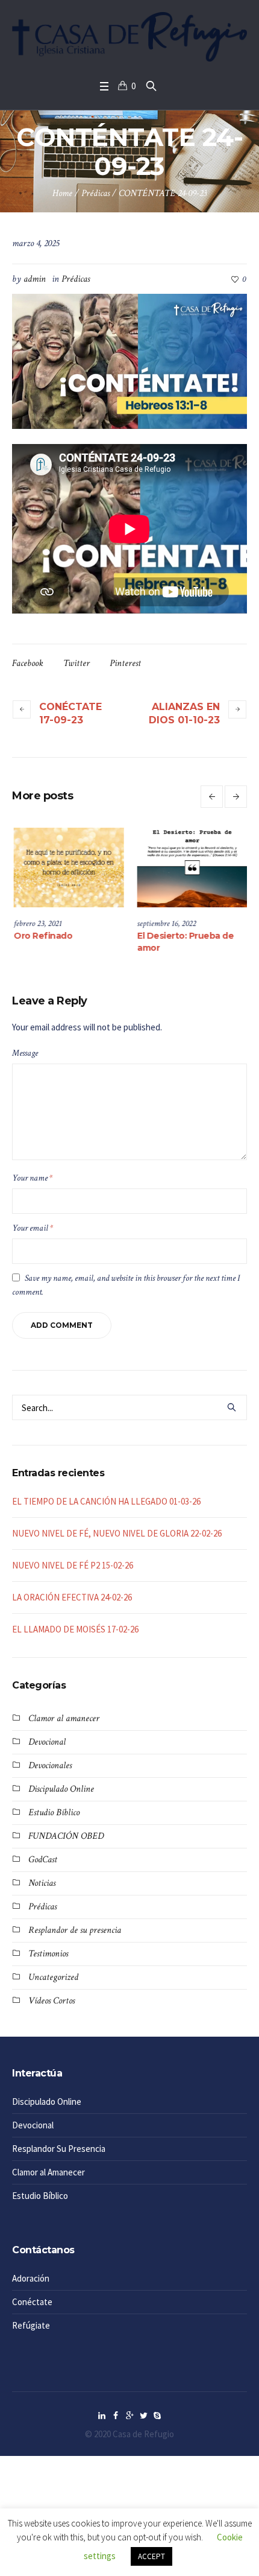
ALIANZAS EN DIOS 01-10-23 (184, 713)
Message (25, 1053)
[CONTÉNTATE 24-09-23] (129, 360)
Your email (33, 1228)
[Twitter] (143, 2416)
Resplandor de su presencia (75, 1930)
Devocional (47, 1742)
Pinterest (125, 663)
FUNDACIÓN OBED (66, 1836)
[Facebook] (116, 2416)
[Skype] (157, 2416)
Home (62, 193)
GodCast (43, 1860)
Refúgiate (31, 2325)
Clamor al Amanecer (48, 2172)
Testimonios (48, 1954)
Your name (32, 1178)
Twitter (76, 663)
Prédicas (95, 193)
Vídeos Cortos (51, 2001)
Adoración (31, 2278)
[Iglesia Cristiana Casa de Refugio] (129, 37)
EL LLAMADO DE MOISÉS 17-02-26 (75, 1629)
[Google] (129, 2416)
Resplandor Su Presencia (59, 2149)
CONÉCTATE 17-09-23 (70, 713)
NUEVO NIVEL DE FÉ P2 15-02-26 (73, 1565)
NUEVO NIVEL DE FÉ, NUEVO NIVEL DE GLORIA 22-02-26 (117, 1533)
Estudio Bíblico (54, 1813)
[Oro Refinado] (171, 868)
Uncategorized (53, 1977)
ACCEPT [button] (151, 2556)
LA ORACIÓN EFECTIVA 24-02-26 (72, 1597)
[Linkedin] (102, 2416)
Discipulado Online (61, 1789)
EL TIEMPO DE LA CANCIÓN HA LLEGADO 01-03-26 (106, 1501)
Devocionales (50, 1765)
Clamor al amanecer (64, 1718)
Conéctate (32, 2302)
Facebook (28, 663)
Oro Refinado (145, 936)
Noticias (42, 1883)
